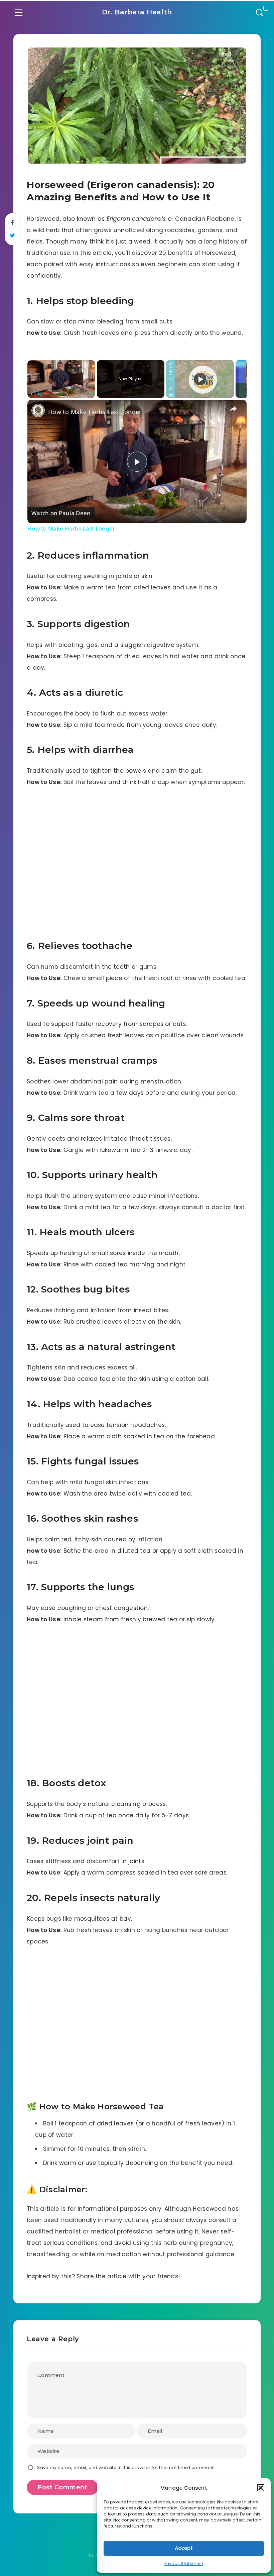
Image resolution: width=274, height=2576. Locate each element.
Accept (184, 2548)
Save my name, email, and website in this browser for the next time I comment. (126, 2467)
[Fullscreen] (91, 394)
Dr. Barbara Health (137, 12)
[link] (38, 410)
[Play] (31, 394)
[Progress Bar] (61, 390)
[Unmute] (39, 394)
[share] (233, 409)
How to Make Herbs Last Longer (95, 412)
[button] (261, 2488)
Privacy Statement (184, 2563)
